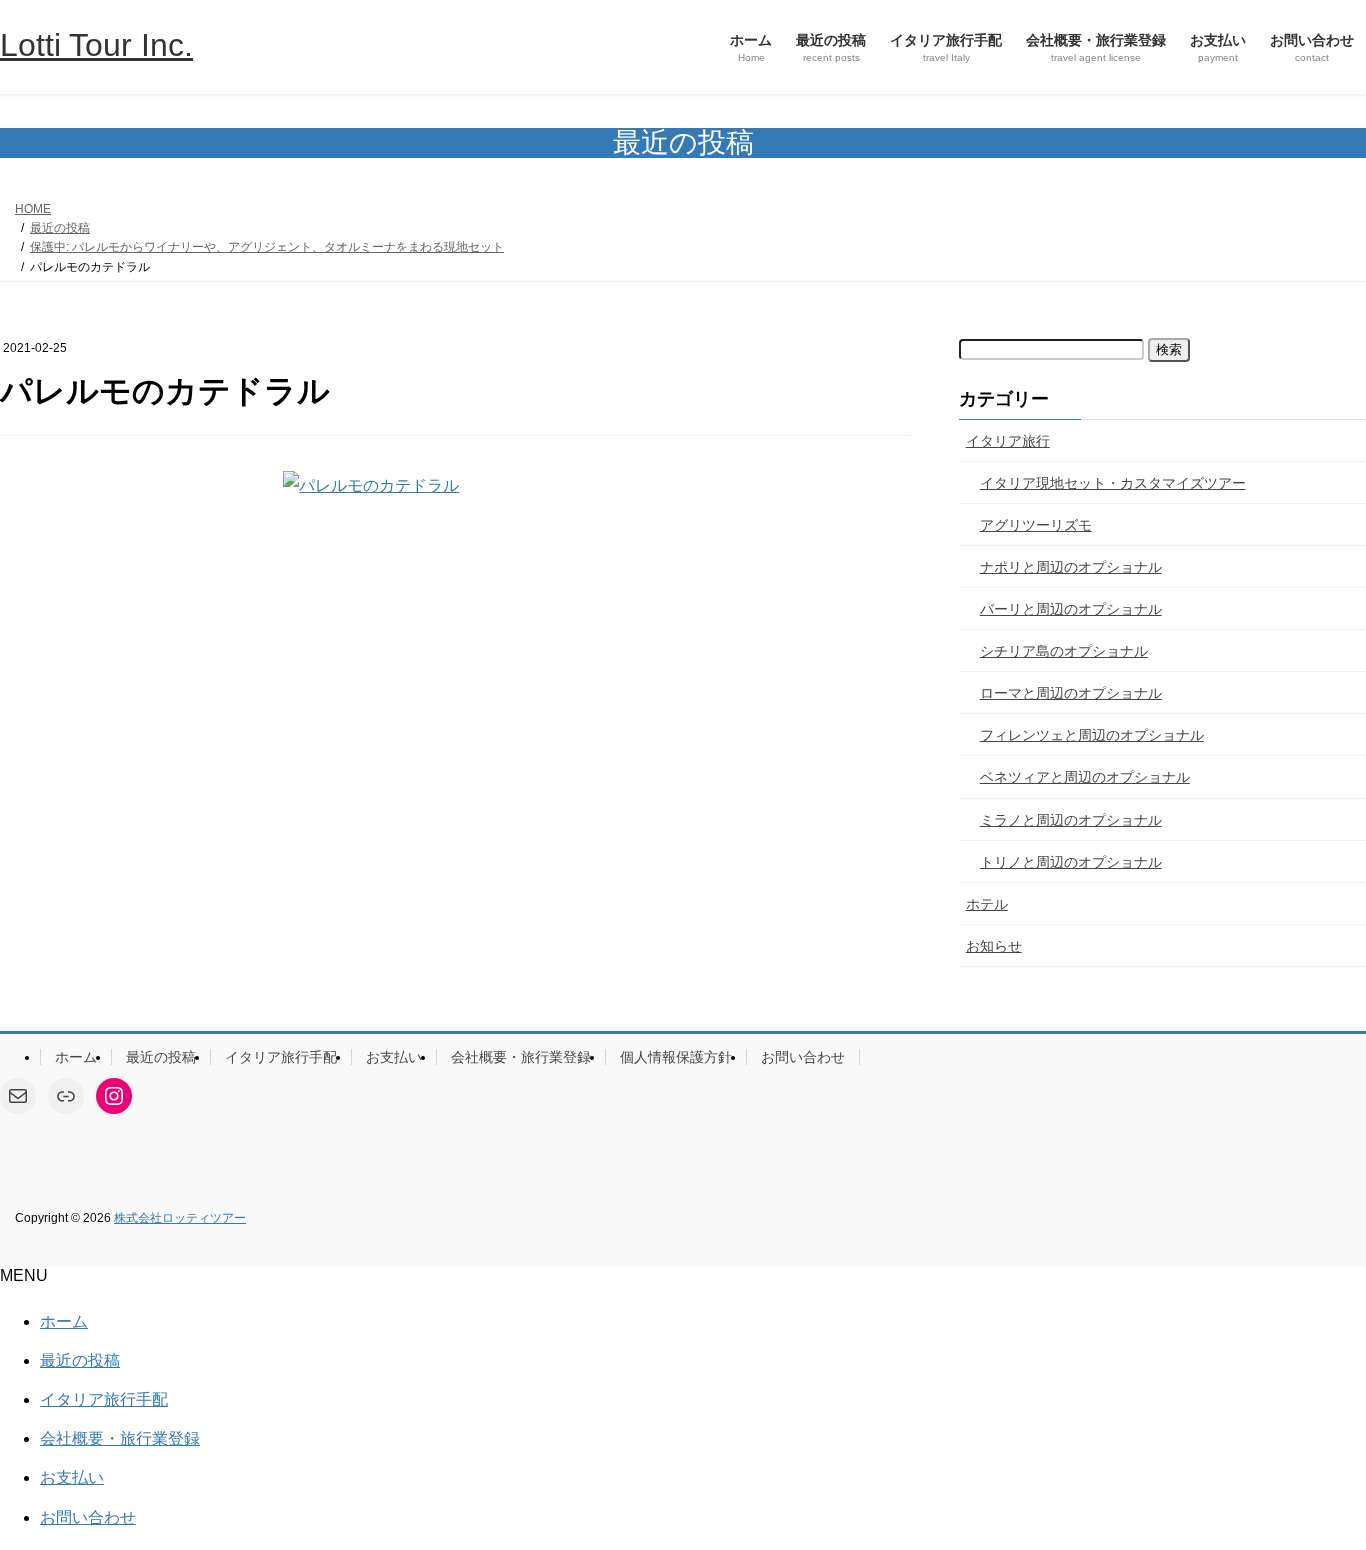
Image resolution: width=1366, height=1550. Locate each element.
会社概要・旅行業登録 (521, 1057)
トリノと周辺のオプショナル (1071, 862)
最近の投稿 (161, 1057)
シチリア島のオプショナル (1064, 651)
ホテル (987, 904)
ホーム (76, 1057)
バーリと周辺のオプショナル (1071, 609)
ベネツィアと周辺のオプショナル (1085, 777)
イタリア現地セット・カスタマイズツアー (1113, 483)
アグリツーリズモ (1036, 525)
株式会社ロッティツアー (180, 1218)
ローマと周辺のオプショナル (1071, 693)
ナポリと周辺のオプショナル (1071, 567)
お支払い (394, 1057)
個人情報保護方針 (676, 1057)
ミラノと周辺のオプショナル (1071, 820)
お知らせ (994, 946)
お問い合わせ (803, 1057)
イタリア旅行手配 (281, 1057)
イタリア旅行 (1008, 441)
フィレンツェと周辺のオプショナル (1092, 735)
